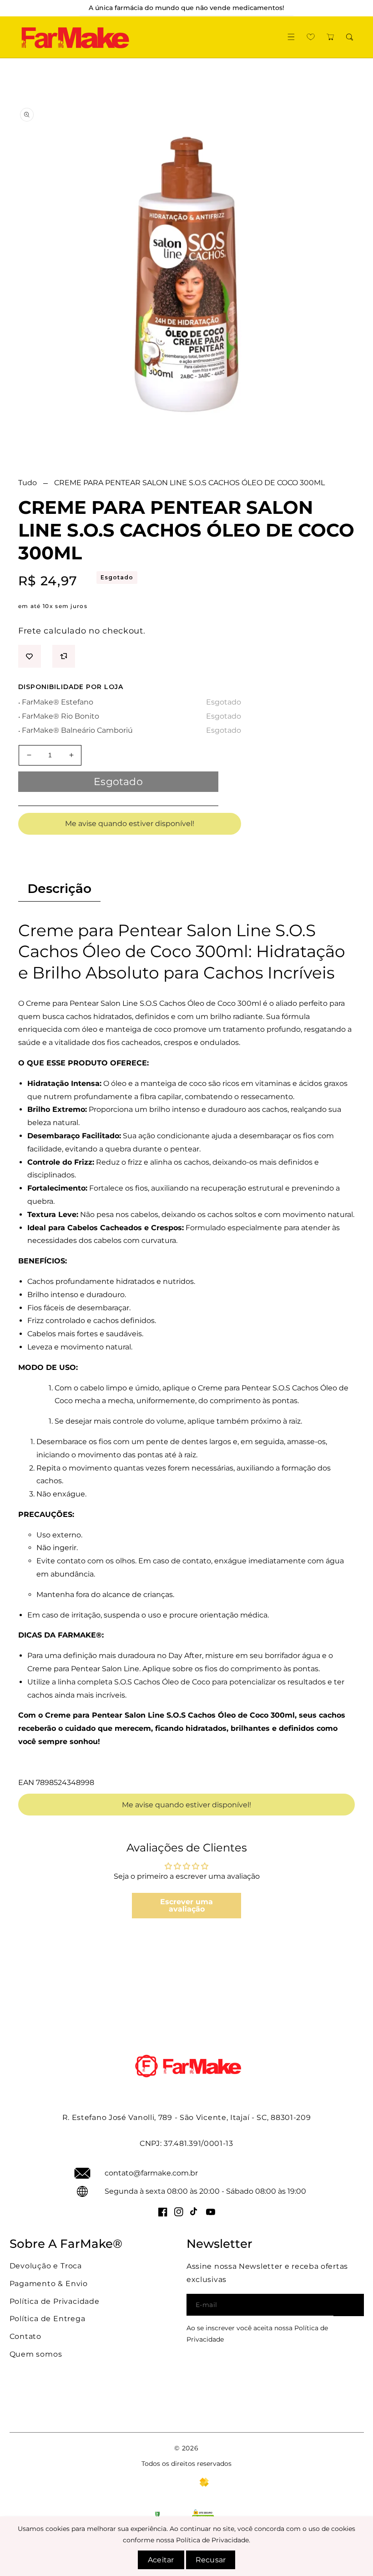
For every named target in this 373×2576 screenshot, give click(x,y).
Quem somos (36, 2354)
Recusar (211, 2560)
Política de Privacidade (55, 2301)
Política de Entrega (48, 2319)
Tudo (28, 483)
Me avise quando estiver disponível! (130, 824)
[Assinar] (349, 2305)
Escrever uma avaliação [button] (186, 1905)
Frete (30, 631)
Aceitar (161, 2560)
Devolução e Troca (46, 2266)
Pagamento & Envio (49, 2284)
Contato (26, 2336)
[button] (291, 37)
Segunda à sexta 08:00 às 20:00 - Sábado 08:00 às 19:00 (205, 2191)
